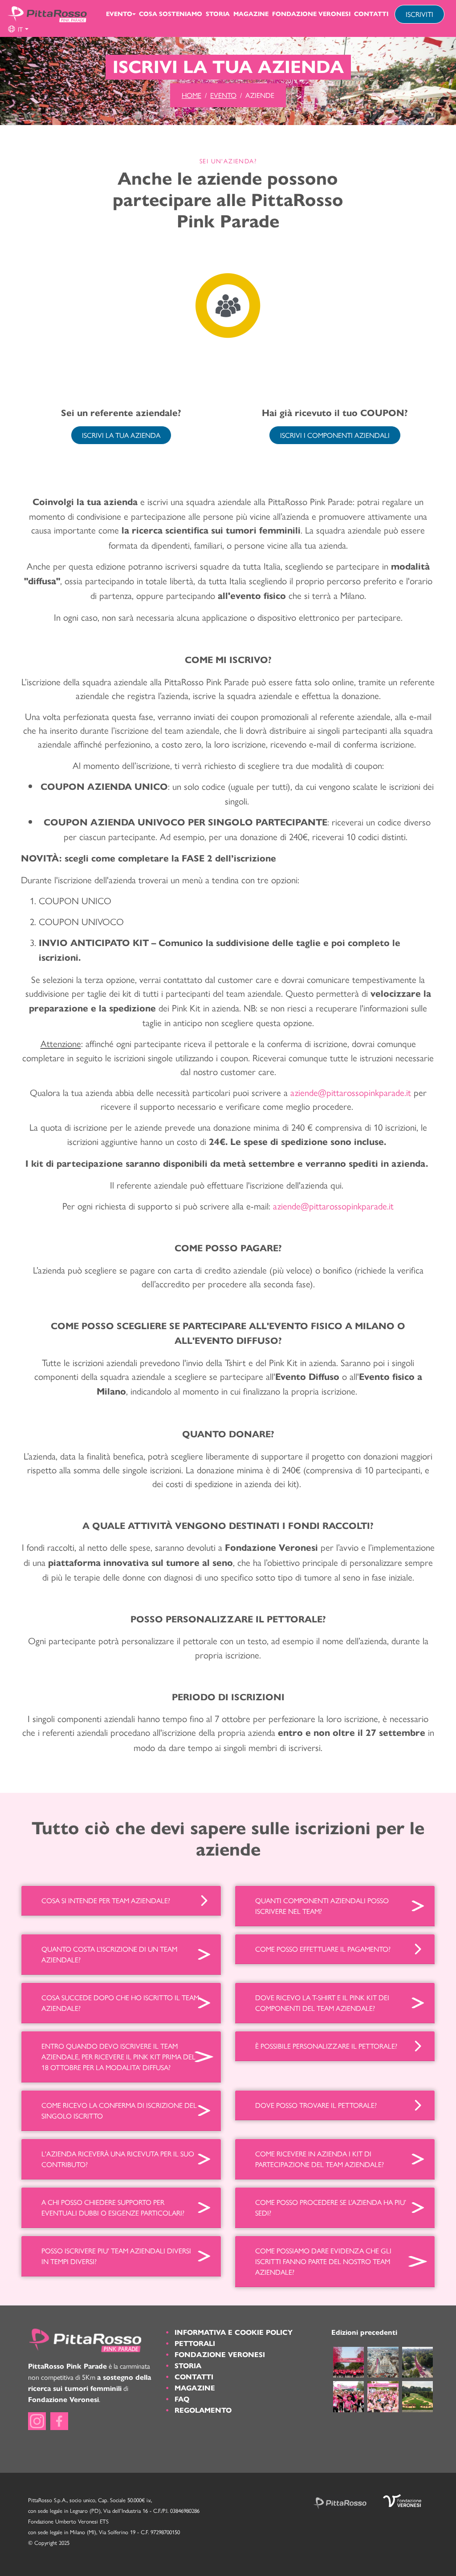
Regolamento (203, 2410)
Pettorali (195, 2343)
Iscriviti (419, 14)
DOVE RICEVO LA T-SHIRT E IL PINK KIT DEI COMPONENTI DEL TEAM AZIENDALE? (322, 2003)
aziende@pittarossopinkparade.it (333, 1205)
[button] (18, 29)
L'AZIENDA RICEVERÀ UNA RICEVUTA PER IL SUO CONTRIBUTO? (118, 2159)
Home (191, 95)
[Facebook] (59, 2421)
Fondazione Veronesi (311, 14)
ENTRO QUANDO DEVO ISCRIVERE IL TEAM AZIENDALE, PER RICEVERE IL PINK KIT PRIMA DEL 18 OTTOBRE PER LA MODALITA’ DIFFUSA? (118, 2056)
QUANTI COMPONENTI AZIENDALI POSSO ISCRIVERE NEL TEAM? (322, 1906)
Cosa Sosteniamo (171, 14)
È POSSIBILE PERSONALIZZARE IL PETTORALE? (326, 2046)
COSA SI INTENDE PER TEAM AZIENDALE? (106, 1900)
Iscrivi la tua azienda (121, 435)
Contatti (371, 14)
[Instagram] (37, 2421)
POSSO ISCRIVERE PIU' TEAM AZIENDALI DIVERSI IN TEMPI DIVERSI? (116, 2256)
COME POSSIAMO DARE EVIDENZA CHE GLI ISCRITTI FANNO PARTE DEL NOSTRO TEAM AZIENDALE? (323, 2261)
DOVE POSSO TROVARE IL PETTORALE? (316, 2105)
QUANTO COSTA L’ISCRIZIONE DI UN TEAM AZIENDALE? (109, 1954)
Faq (182, 2399)
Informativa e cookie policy (234, 2332)
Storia (218, 14)
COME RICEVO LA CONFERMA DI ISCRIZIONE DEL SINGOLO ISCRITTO (119, 2110)
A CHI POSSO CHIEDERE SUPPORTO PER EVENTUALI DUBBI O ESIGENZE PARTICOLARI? (113, 2207)
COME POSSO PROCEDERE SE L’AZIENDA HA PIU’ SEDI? (331, 2207)
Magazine (251, 14)
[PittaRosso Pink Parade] (47, 14)
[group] (18, 29)
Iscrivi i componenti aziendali (335, 435)
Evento (119, 14)
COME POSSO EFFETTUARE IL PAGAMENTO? (323, 1949)
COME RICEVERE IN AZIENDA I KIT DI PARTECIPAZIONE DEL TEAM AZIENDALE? (320, 2159)
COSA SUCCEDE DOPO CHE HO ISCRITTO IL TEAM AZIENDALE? (120, 2003)
